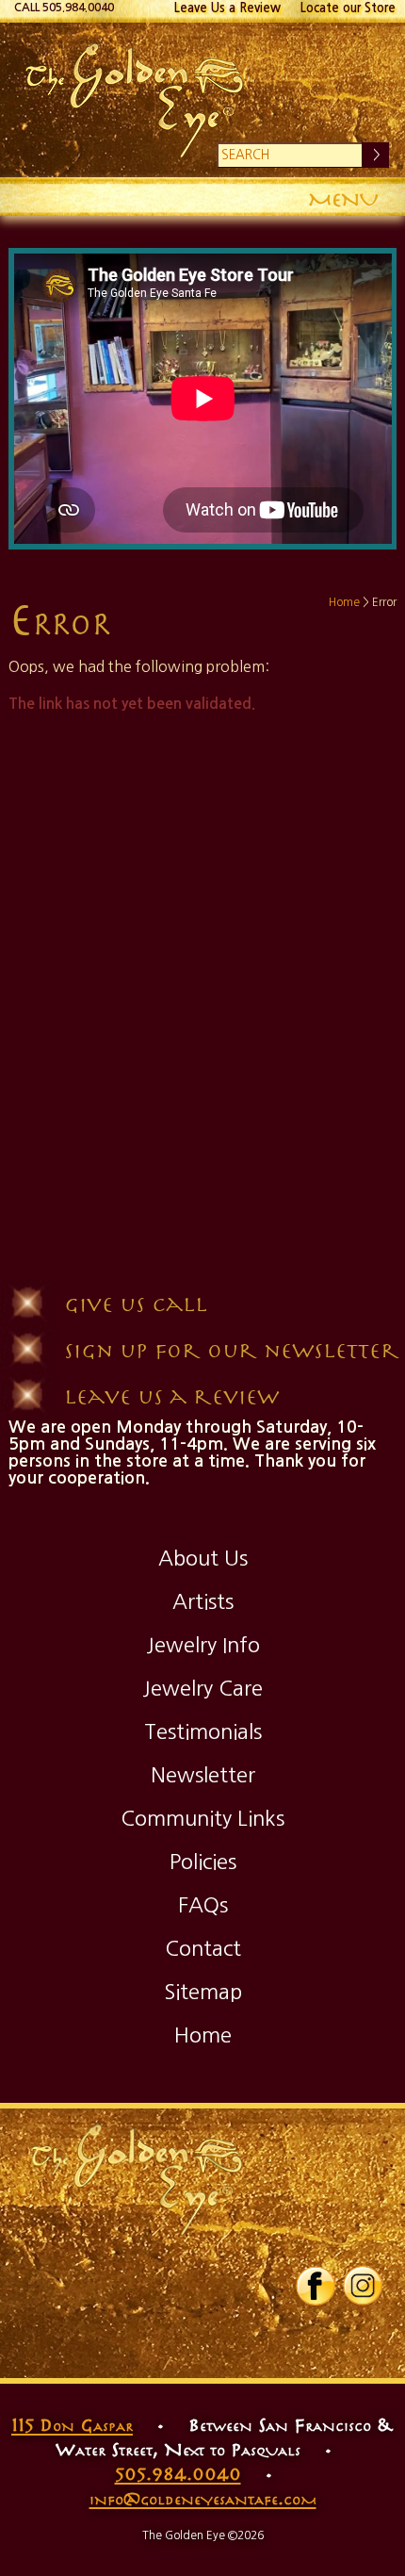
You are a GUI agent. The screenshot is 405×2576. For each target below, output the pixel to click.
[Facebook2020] (316, 2302)
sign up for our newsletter (232, 1349)
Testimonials (203, 1731)
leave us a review (171, 1395)
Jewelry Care (202, 1688)
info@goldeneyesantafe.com (203, 2498)
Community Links (202, 1818)
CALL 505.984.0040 (64, 8)
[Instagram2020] (363, 2302)
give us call (136, 1303)
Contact (203, 1948)
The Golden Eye (203, 100)
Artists (203, 1601)
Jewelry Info (203, 1645)
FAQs (203, 1905)
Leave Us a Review (227, 8)
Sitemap (203, 1992)
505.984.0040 (178, 2473)
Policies (203, 1862)
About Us (203, 1558)
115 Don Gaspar (72, 2424)
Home (344, 602)
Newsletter (203, 1775)
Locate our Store (348, 8)
